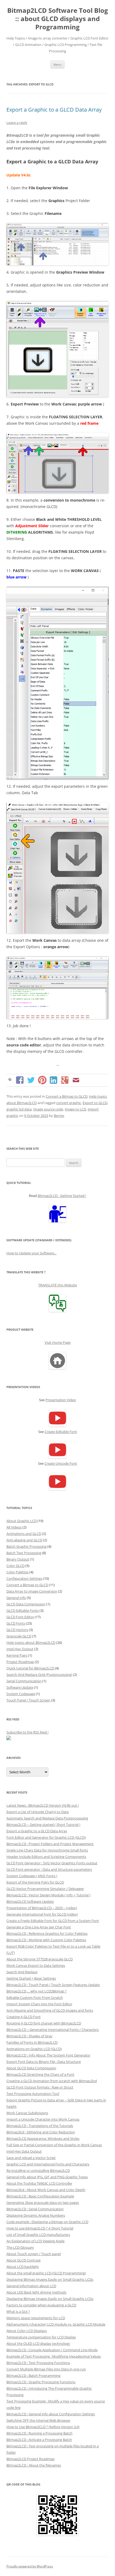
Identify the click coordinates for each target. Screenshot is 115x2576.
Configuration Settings (24, 1578)
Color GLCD (16, 1566)
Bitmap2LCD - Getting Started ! (62, 1196)
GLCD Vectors (17, 1630)
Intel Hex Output (20, 1649)
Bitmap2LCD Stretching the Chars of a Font (40, 2074)
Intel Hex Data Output (24, 2151)
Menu (57, 64)
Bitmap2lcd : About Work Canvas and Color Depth (46, 2190)
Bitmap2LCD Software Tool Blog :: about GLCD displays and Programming (58, 19)
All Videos (14, 1527)
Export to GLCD (95, 1103)
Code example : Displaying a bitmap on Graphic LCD (47, 2222)
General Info (16, 1598)
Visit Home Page (58, 1342)
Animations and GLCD (24, 1534)
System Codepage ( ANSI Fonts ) (32, 1876)
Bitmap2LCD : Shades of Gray (29, 2036)
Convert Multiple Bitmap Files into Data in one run (46, 2369)
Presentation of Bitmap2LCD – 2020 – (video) (42, 1908)
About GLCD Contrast (24, 2260)
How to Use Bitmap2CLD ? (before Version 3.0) (43, 2427)
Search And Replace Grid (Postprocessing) (39, 1675)
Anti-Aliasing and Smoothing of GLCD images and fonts (50, 2010)
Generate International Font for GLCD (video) (42, 1914)
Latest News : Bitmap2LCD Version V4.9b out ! (43, 1805)
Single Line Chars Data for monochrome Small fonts (47, 1850)
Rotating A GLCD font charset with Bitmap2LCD (44, 2023)
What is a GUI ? (18, 2311)
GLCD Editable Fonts (23, 1610)
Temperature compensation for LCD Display (41, 2337)
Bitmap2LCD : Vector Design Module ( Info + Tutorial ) (48, 1895)
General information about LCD (31, 2286)
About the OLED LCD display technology (38, 2343)
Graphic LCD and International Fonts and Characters (48, 2164)
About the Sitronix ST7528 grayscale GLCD (40, 1959)
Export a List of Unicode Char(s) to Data (38, 1812)
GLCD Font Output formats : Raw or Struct (40, 2087)
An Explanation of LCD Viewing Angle (35, 2241)
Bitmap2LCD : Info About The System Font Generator (48, 2055)
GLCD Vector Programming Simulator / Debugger (45, 1889)
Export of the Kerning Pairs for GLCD (35, 1882)
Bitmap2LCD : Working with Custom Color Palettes (46, 1940)
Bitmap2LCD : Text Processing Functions (38, 2363)
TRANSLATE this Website (58, 1285)
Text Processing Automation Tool (33, 2094)
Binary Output (18, 1559)
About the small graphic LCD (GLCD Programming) (46, 2273)
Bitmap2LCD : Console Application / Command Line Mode (52, 2350)
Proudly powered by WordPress (30, 2566)
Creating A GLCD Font (24, 2017)
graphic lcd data (19, 1109)
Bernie (59, 1116)
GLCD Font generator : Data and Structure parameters (49, 1869)
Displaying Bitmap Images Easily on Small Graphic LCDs (50, 2279)
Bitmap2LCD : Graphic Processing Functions (41, 2382)
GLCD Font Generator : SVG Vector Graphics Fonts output (52, 1863)
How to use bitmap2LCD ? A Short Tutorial (40, 2228)
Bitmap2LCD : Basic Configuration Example (40, 2196)
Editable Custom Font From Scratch (35, 1998)
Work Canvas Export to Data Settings (36, 1966)
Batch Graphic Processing (26, 1546)
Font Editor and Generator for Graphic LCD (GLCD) (46, 1837)
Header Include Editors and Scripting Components (46, 1857)
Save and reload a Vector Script (31, 2158)
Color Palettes (18, 1572)
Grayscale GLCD (19, 1636)
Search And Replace (22, 1972)
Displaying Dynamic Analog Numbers (36, 2215)
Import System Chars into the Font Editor (39, 2004)
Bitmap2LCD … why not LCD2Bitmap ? (37, 1991)
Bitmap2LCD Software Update (30, 1901)
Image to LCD (75, 1109)
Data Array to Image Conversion (32, 1591)
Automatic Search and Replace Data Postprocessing (47, 1818)
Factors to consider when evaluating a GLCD (41, 2305)
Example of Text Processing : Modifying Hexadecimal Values (54, 2356)
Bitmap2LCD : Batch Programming (33, 2376)
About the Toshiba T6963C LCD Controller (39, 2183)
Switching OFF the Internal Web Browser (38, 2420)
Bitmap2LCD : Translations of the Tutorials (40, 2126)
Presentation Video (61, 1400)
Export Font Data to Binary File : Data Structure (44, 2062)
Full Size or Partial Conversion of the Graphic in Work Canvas (54, 2145)
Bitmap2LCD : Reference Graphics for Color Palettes (47, 1933)
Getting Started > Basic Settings (31, 1978)
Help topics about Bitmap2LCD (31, 1643)
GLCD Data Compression (26, 1604)
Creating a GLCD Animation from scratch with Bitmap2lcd (52, 2081)
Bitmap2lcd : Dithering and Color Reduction (41, 2132)
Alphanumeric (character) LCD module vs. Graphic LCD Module (56, 2324)
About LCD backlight (23, 2267)
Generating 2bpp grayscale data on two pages (43, 2203)
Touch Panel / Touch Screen (28, 1700)
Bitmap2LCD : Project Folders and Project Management (50, 1844)
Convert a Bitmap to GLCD (67, 1096)
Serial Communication (24, 1681)
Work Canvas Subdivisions (27, 2113)
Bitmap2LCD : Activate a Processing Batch (39, 2440)
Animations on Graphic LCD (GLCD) (34, 2049)
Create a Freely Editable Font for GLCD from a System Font (53, 1921)
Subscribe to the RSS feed (27, 1732)
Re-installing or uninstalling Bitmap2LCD (38, 2171)
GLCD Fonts (16, 1623)
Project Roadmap (20, 1662)
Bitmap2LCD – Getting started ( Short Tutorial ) (43, 1825)
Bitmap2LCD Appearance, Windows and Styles (43, 2138)
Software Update (20, 1687)
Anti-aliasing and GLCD (24, 1540)
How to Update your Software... (31, 1253)
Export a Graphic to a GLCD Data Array (54, 110)
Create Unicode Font (61, 1463)
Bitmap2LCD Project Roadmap (30, 2459)
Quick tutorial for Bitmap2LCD (30, 1668)
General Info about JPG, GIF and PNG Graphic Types (47, 2177)
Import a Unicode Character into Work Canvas (43, 2119)
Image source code (48, 1109)
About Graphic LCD (22, 1521)
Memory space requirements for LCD (36, 2318)
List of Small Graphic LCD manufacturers (38, 2235)
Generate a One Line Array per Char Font (39, 1927)
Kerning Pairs (17, 1655)
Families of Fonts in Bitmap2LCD (32, 2042)
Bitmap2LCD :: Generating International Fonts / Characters (53, 2030)
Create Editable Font (61, 1432)
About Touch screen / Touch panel (34, 2254)
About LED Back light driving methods (36, 2292)
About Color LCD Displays (27, 2331)
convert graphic (69, 1103)
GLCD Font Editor (20, 1617)
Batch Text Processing (24, 1553)
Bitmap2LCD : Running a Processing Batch (39, 2433)
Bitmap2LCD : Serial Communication (35, 2209)
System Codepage (21, 1694)
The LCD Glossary (20, 2247)
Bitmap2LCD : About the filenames (34, 2465)
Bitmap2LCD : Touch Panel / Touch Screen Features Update (53, 1985)
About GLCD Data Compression (31, 2068)
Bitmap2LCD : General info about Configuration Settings (51, 2414)
